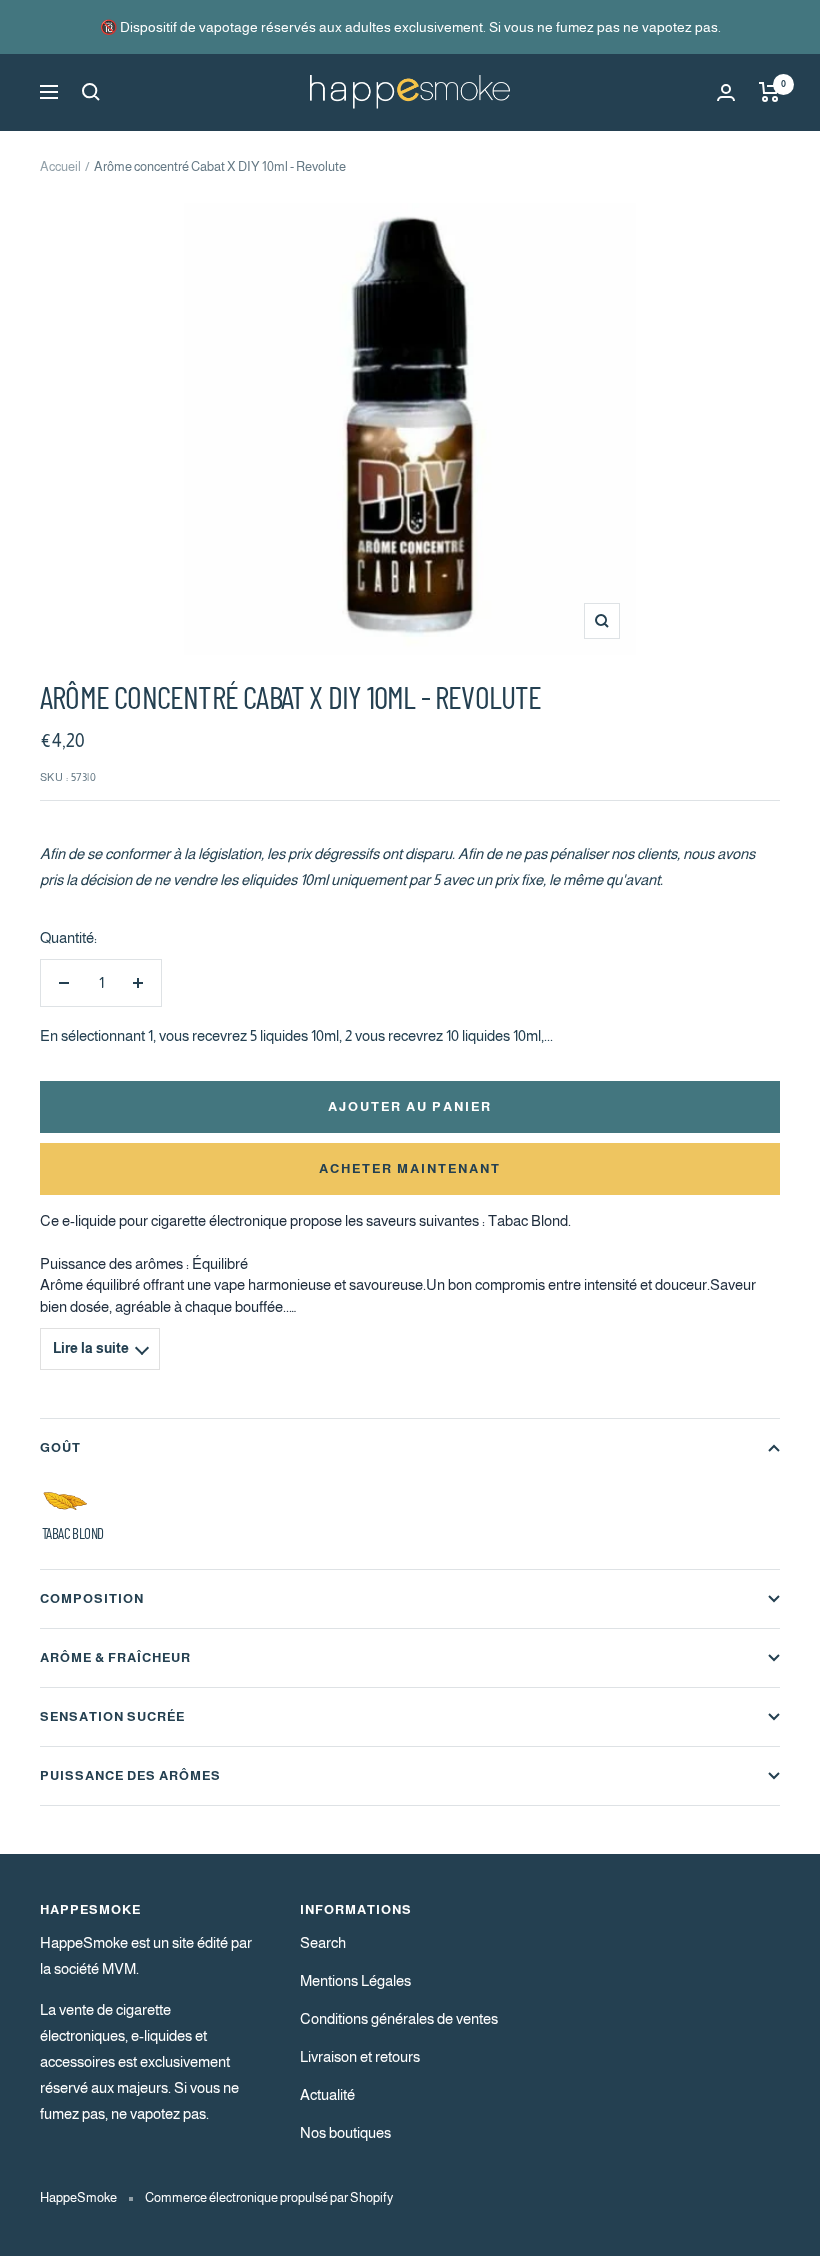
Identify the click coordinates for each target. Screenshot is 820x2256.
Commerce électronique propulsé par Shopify (269, 2197)
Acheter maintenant (410, 1168)
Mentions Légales (355, 1980)
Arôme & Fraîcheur (115, 1657)
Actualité (327, 2094)
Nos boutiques (345, 2132)
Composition (92, 1598)
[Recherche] (91, 92)
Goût (60, 1447)
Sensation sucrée (112, 1716)
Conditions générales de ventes (399, 2018)
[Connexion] (726, 92)
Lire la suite (91, 1348)
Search (323, 1942)
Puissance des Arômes (130, 1775)
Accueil (60, 166)
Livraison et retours (360, 2056)
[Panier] (769, 92)
